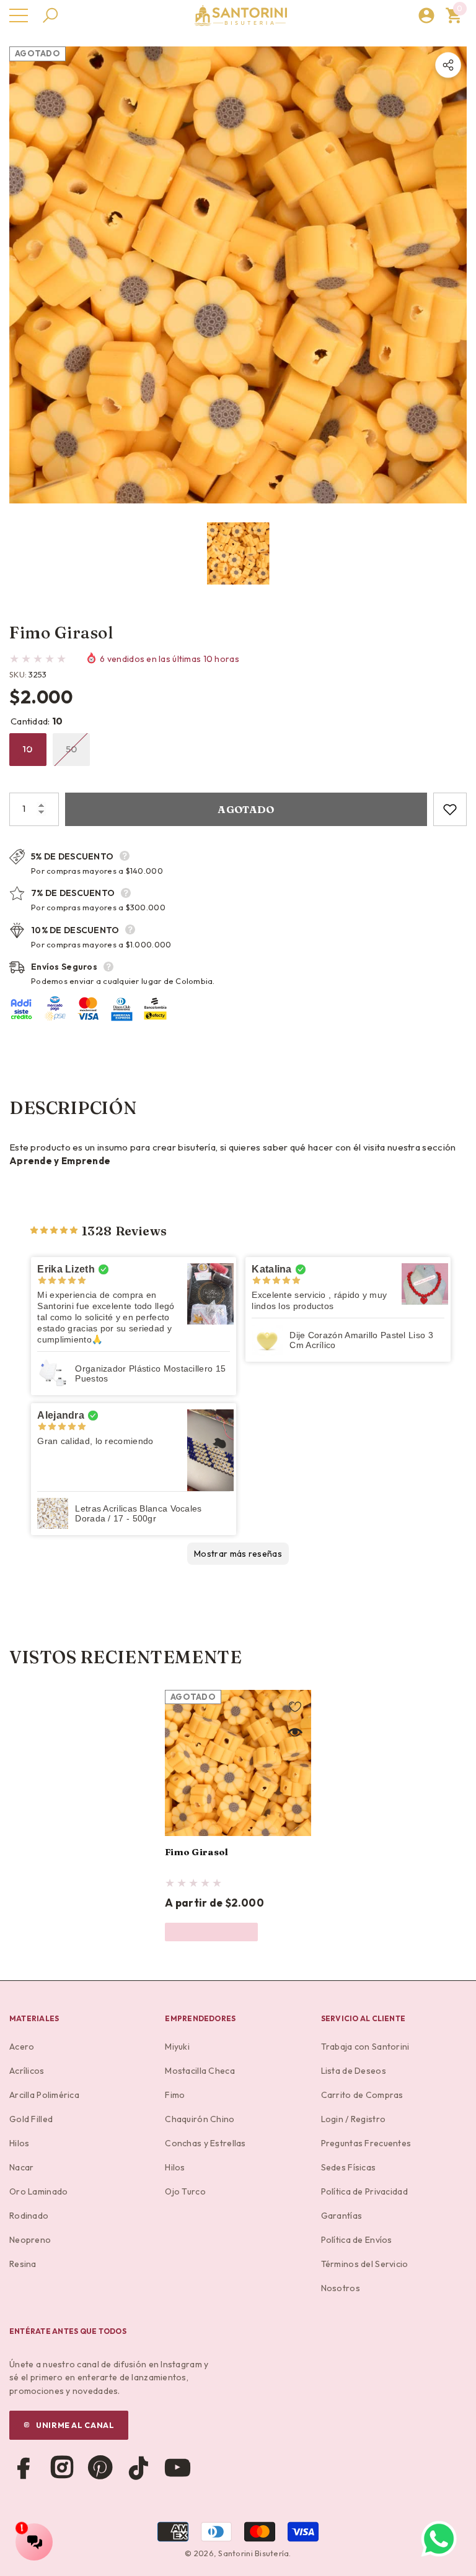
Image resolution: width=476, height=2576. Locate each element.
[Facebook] (24, 2468)
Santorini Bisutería (253, 2553)
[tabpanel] (238, 1816)
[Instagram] (62, 2468)
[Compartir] (448, 65)
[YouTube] (177, 2468)
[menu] (19, 15)
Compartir (448, 65)
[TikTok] (139, 2468)
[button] (50, 15)
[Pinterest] (100, 2468)
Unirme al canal (75, 2425)
